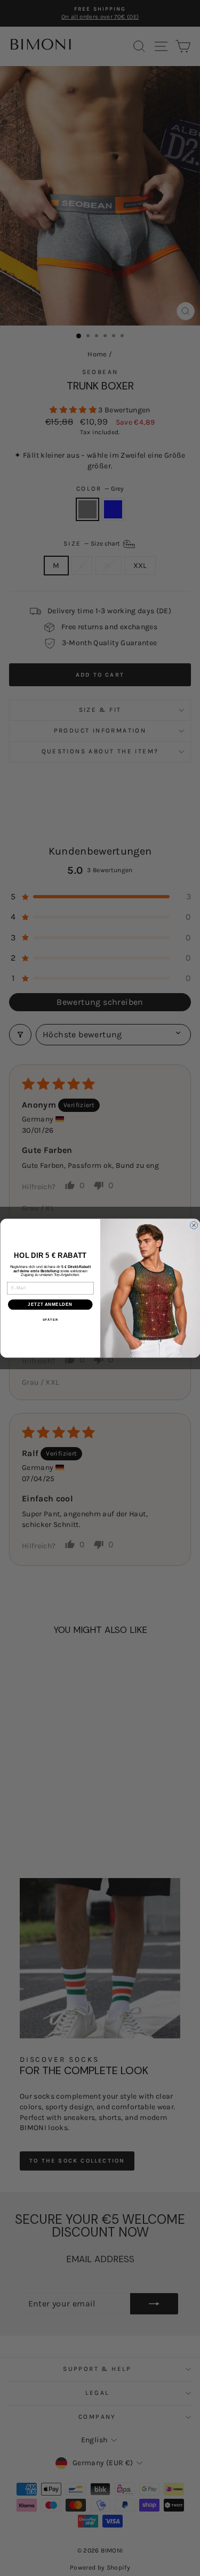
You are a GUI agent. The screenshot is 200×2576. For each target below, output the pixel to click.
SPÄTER (50, 1320)
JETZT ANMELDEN (50, 1304)
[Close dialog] (194, 1225)
